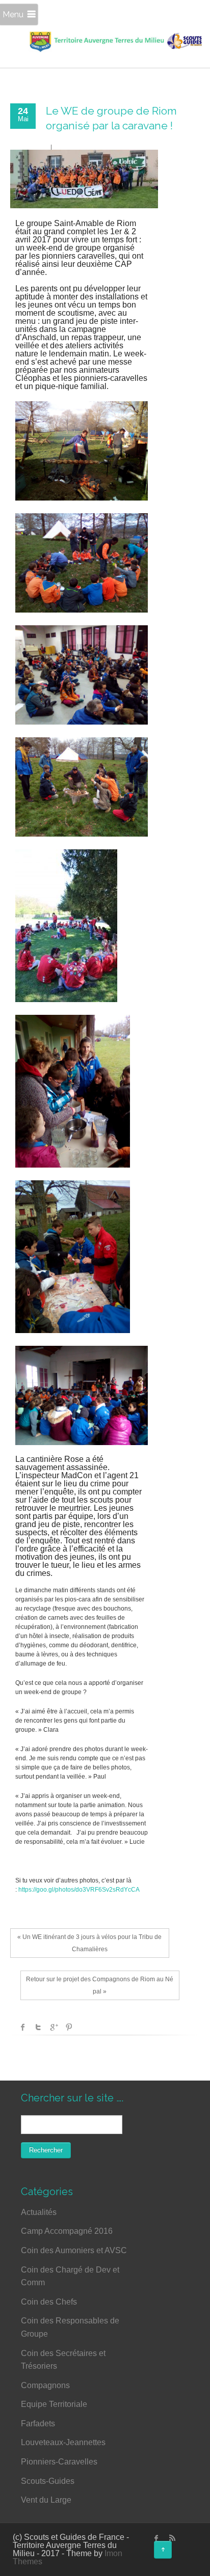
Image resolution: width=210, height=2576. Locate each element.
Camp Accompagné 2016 (67, 2231)
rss (172, 2538)
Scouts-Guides (48, 2481)
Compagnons (45, 2385)
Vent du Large (46, 2500)
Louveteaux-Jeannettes (63, 2442)
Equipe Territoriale (54, 2404)
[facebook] (156, 2538)
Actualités (39, 2212)
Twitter (38, 2027)
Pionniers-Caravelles (59, 2462)
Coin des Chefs (49, 2302)
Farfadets (38, 2423)
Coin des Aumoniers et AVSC (74, 2250)
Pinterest (69, 2027)
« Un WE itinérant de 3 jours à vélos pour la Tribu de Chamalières (89, 1943)
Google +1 (54, 2027)
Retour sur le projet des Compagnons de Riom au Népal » (100, 1985)
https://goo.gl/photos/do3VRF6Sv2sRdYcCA (79, 1890)
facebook (23, 2027)
